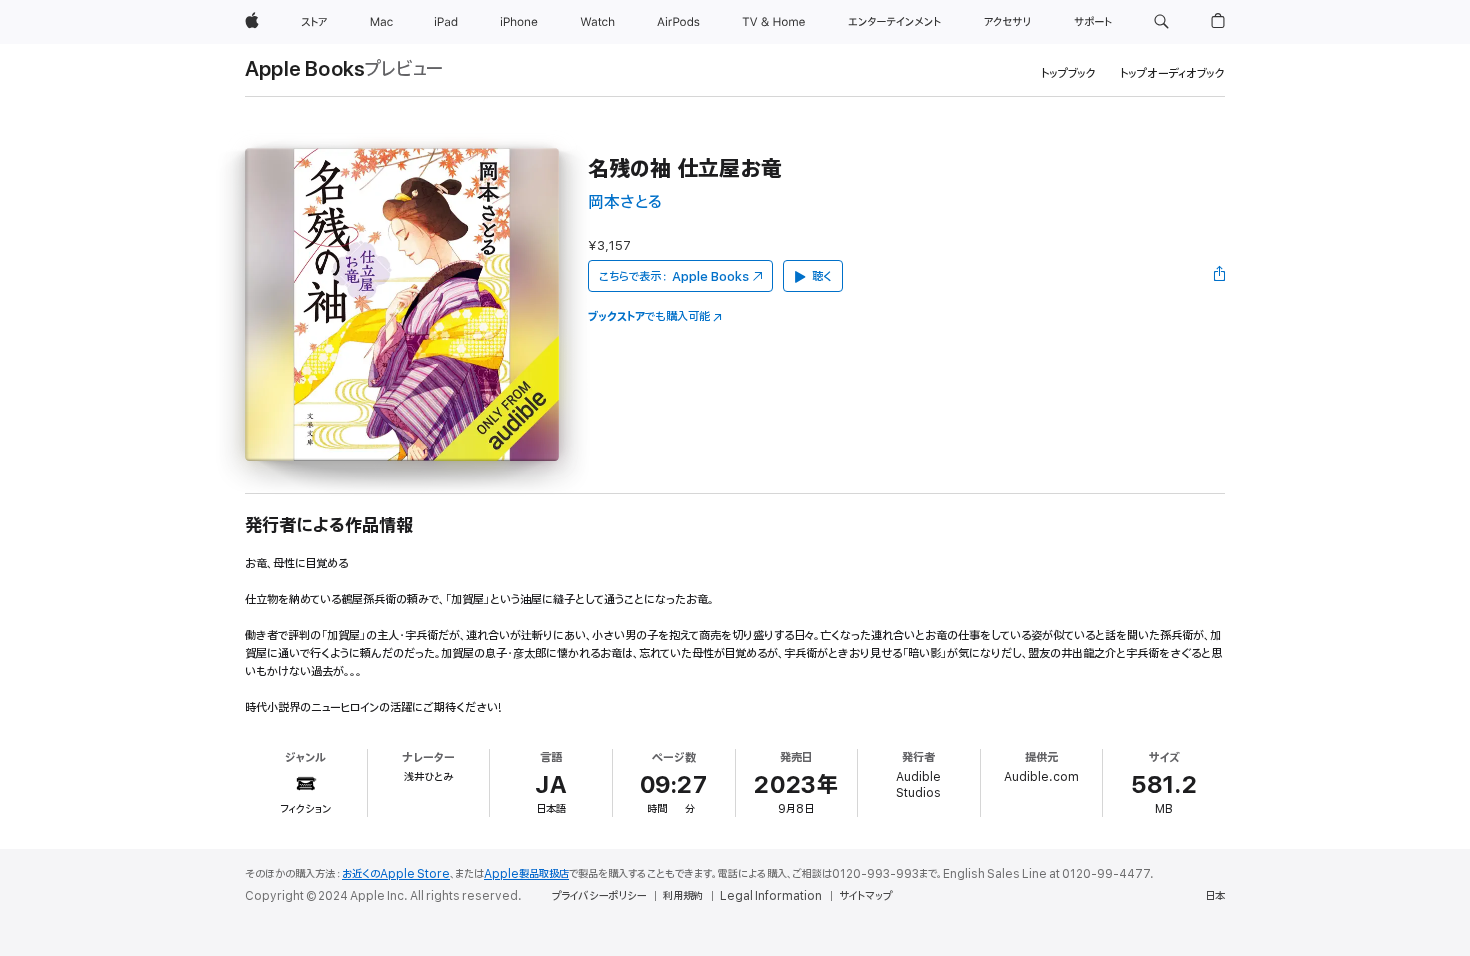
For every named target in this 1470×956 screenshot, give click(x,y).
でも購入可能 (649, 316)
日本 (1215, 896)
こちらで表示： (674, 276)
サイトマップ (865, 896)
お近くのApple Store (396, 874)
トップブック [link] (1068, 73)
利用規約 (683, 896)
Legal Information (771, 896)
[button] (1161, 22)
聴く (822, 276)
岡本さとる (625, 202)
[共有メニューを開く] (1220, 276)
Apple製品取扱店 (526, 874)
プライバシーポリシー (599, 896)
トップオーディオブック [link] (1172, 73)
